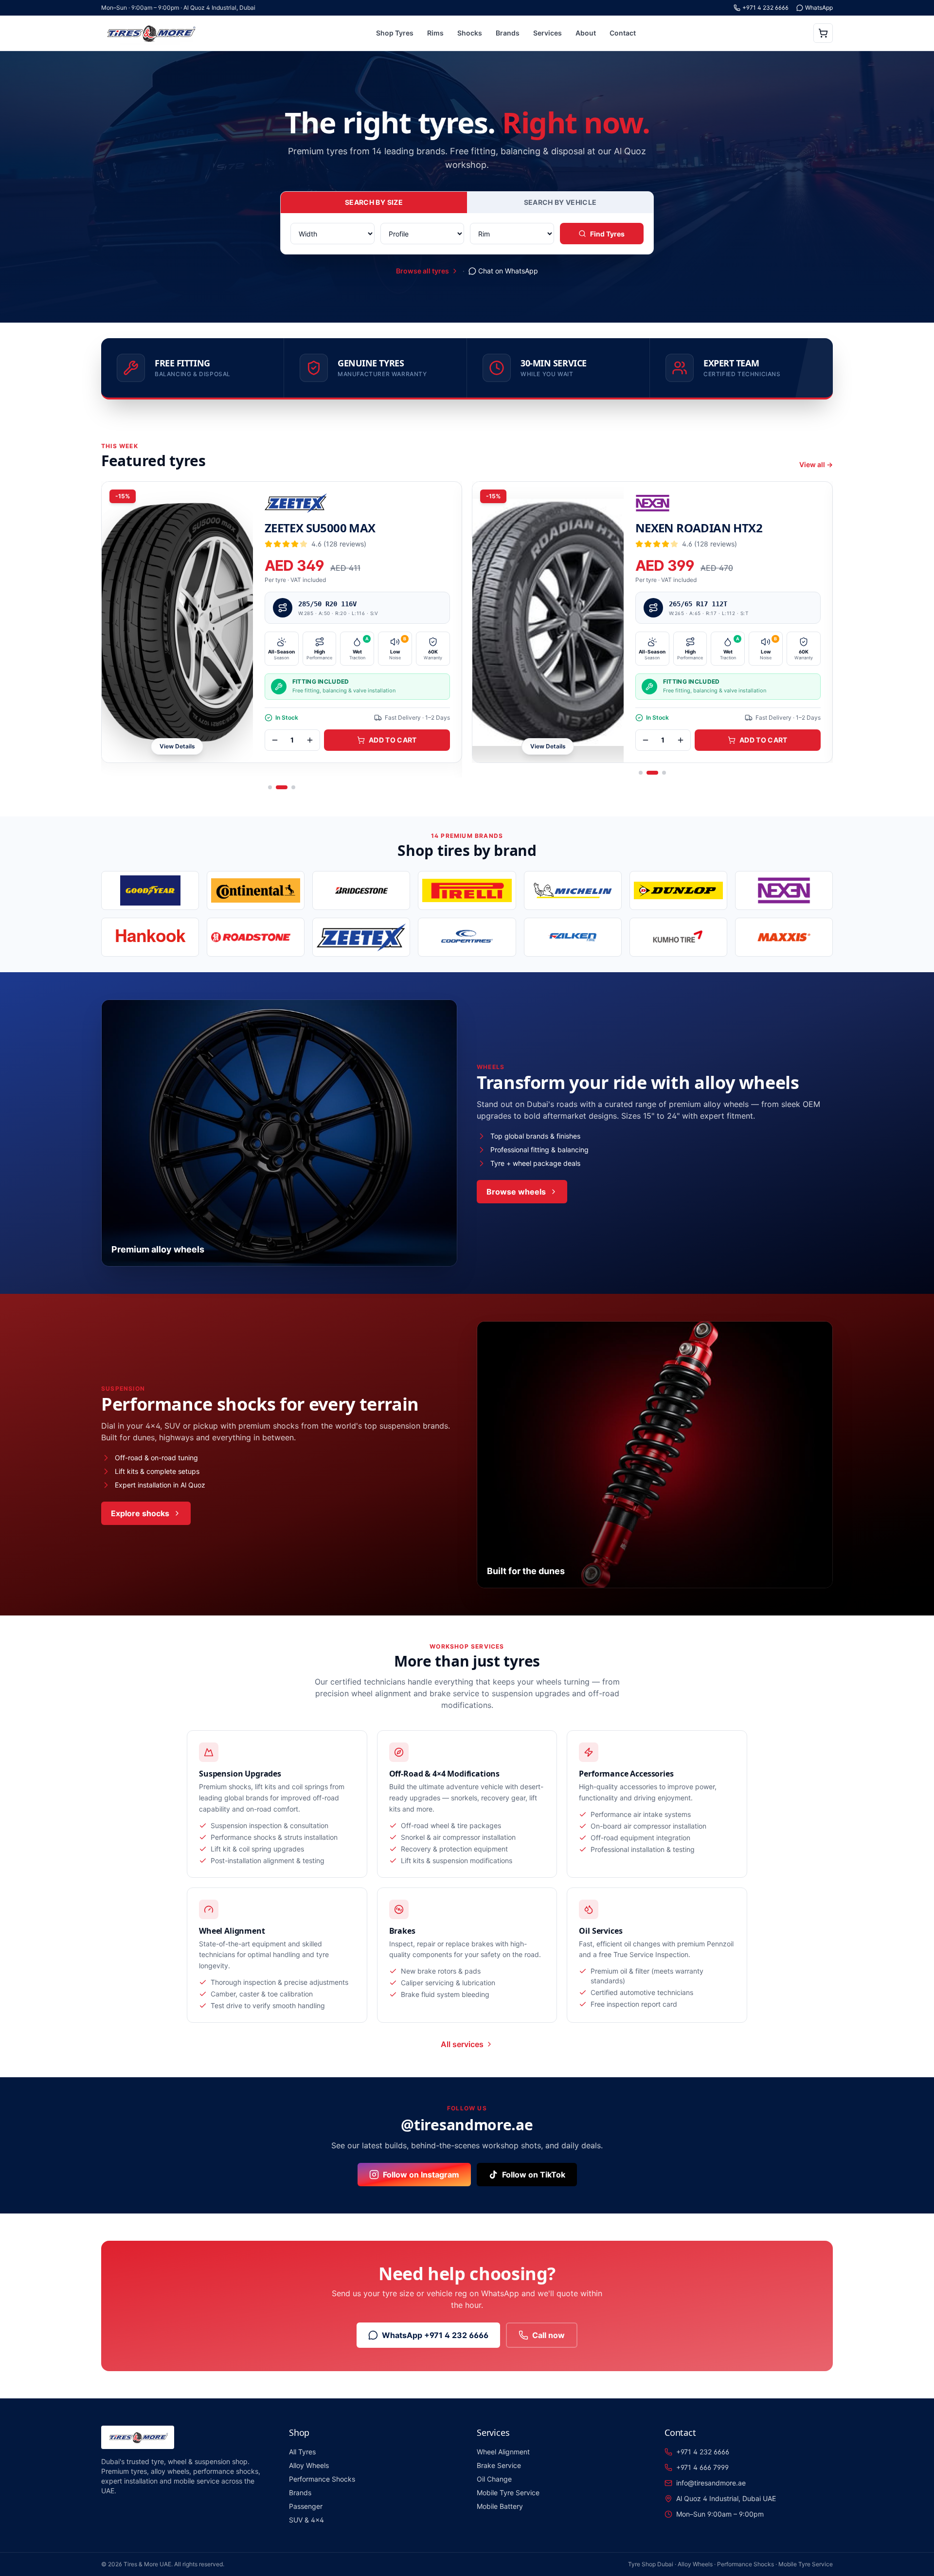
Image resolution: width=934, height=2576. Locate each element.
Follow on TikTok (534, 2175)
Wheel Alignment (503, 2452)
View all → (816, 464)
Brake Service (499, 2465)
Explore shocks (140, 1513)
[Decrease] (276, 740)
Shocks (470, 33)
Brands (508, 33)
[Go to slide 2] (286, 787)
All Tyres (302, 2452)
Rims (435, 33)
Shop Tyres (395, 33)
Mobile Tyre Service (508, 2493)
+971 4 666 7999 (702, 2467)
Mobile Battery (500, 2506)
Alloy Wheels (309, 2465)
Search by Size (374, 202)
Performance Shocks (322, 2479)
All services (462, 2044)
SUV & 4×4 (306, 2520)
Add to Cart (394, 740)
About (586, 33)
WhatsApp (819, 8)
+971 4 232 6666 (765, 8)
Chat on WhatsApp (508, 271)
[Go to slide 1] (274, 787)
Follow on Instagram (421, 2175)
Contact (623, 33)
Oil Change (494, 2479)
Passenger (306, 2506)
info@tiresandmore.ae (711, 2483)
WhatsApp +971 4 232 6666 (435, 2335)
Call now (548, 2335)
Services (548, 33)
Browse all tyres (422, 271)
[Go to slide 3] (293, 787)
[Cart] (823, 33)
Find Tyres (607, 234)
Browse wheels (516, 1192)
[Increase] (311, 740)
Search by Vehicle (560, 202)
